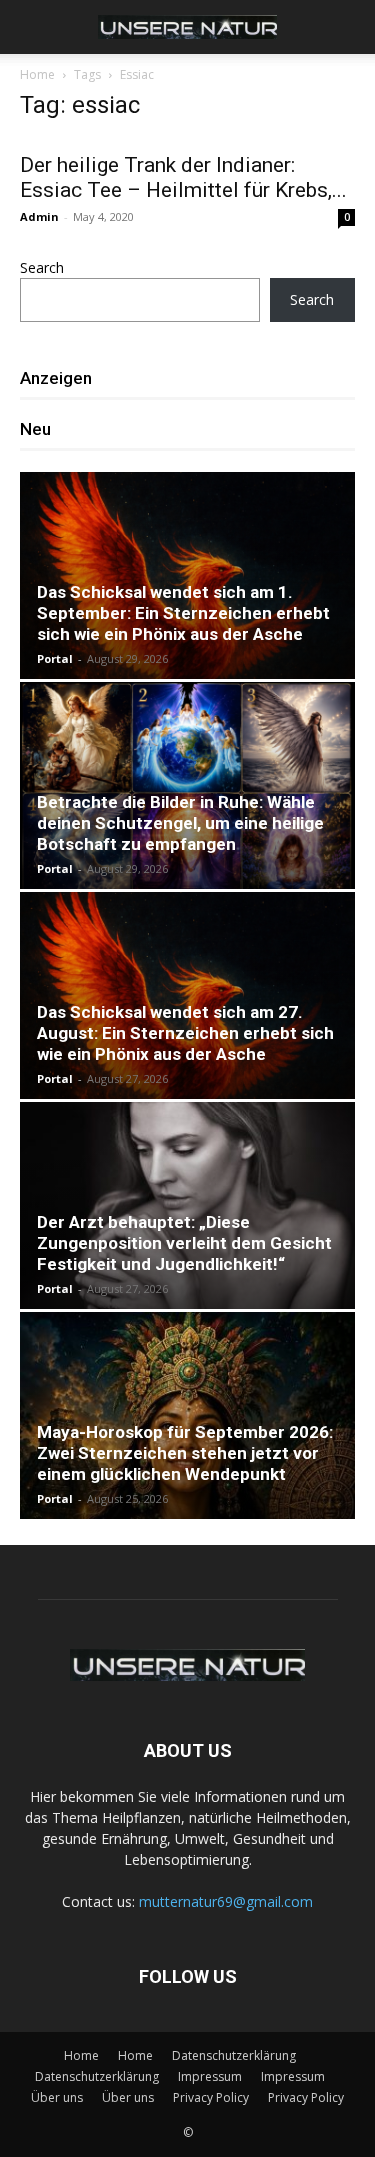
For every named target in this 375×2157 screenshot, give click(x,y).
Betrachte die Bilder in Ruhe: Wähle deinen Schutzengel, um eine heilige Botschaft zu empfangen (180, 823)
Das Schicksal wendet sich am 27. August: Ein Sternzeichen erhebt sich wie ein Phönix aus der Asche (185, 1033)
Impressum (210, 2076)
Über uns (57, 2097)
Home (37, 74)
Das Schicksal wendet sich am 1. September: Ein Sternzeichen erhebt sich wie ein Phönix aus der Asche (183, 613)
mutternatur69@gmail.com (226, 1901)
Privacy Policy (211, 2097)
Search (42, 267)
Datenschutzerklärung (234, 2055)
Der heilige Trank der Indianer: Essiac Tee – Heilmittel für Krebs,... (183, 177)
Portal (55, 658)
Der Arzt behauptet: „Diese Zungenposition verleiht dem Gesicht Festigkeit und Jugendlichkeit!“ (184, 1243)
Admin (39, 216)
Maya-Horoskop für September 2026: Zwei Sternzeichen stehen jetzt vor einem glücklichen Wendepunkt (185, 1453)
